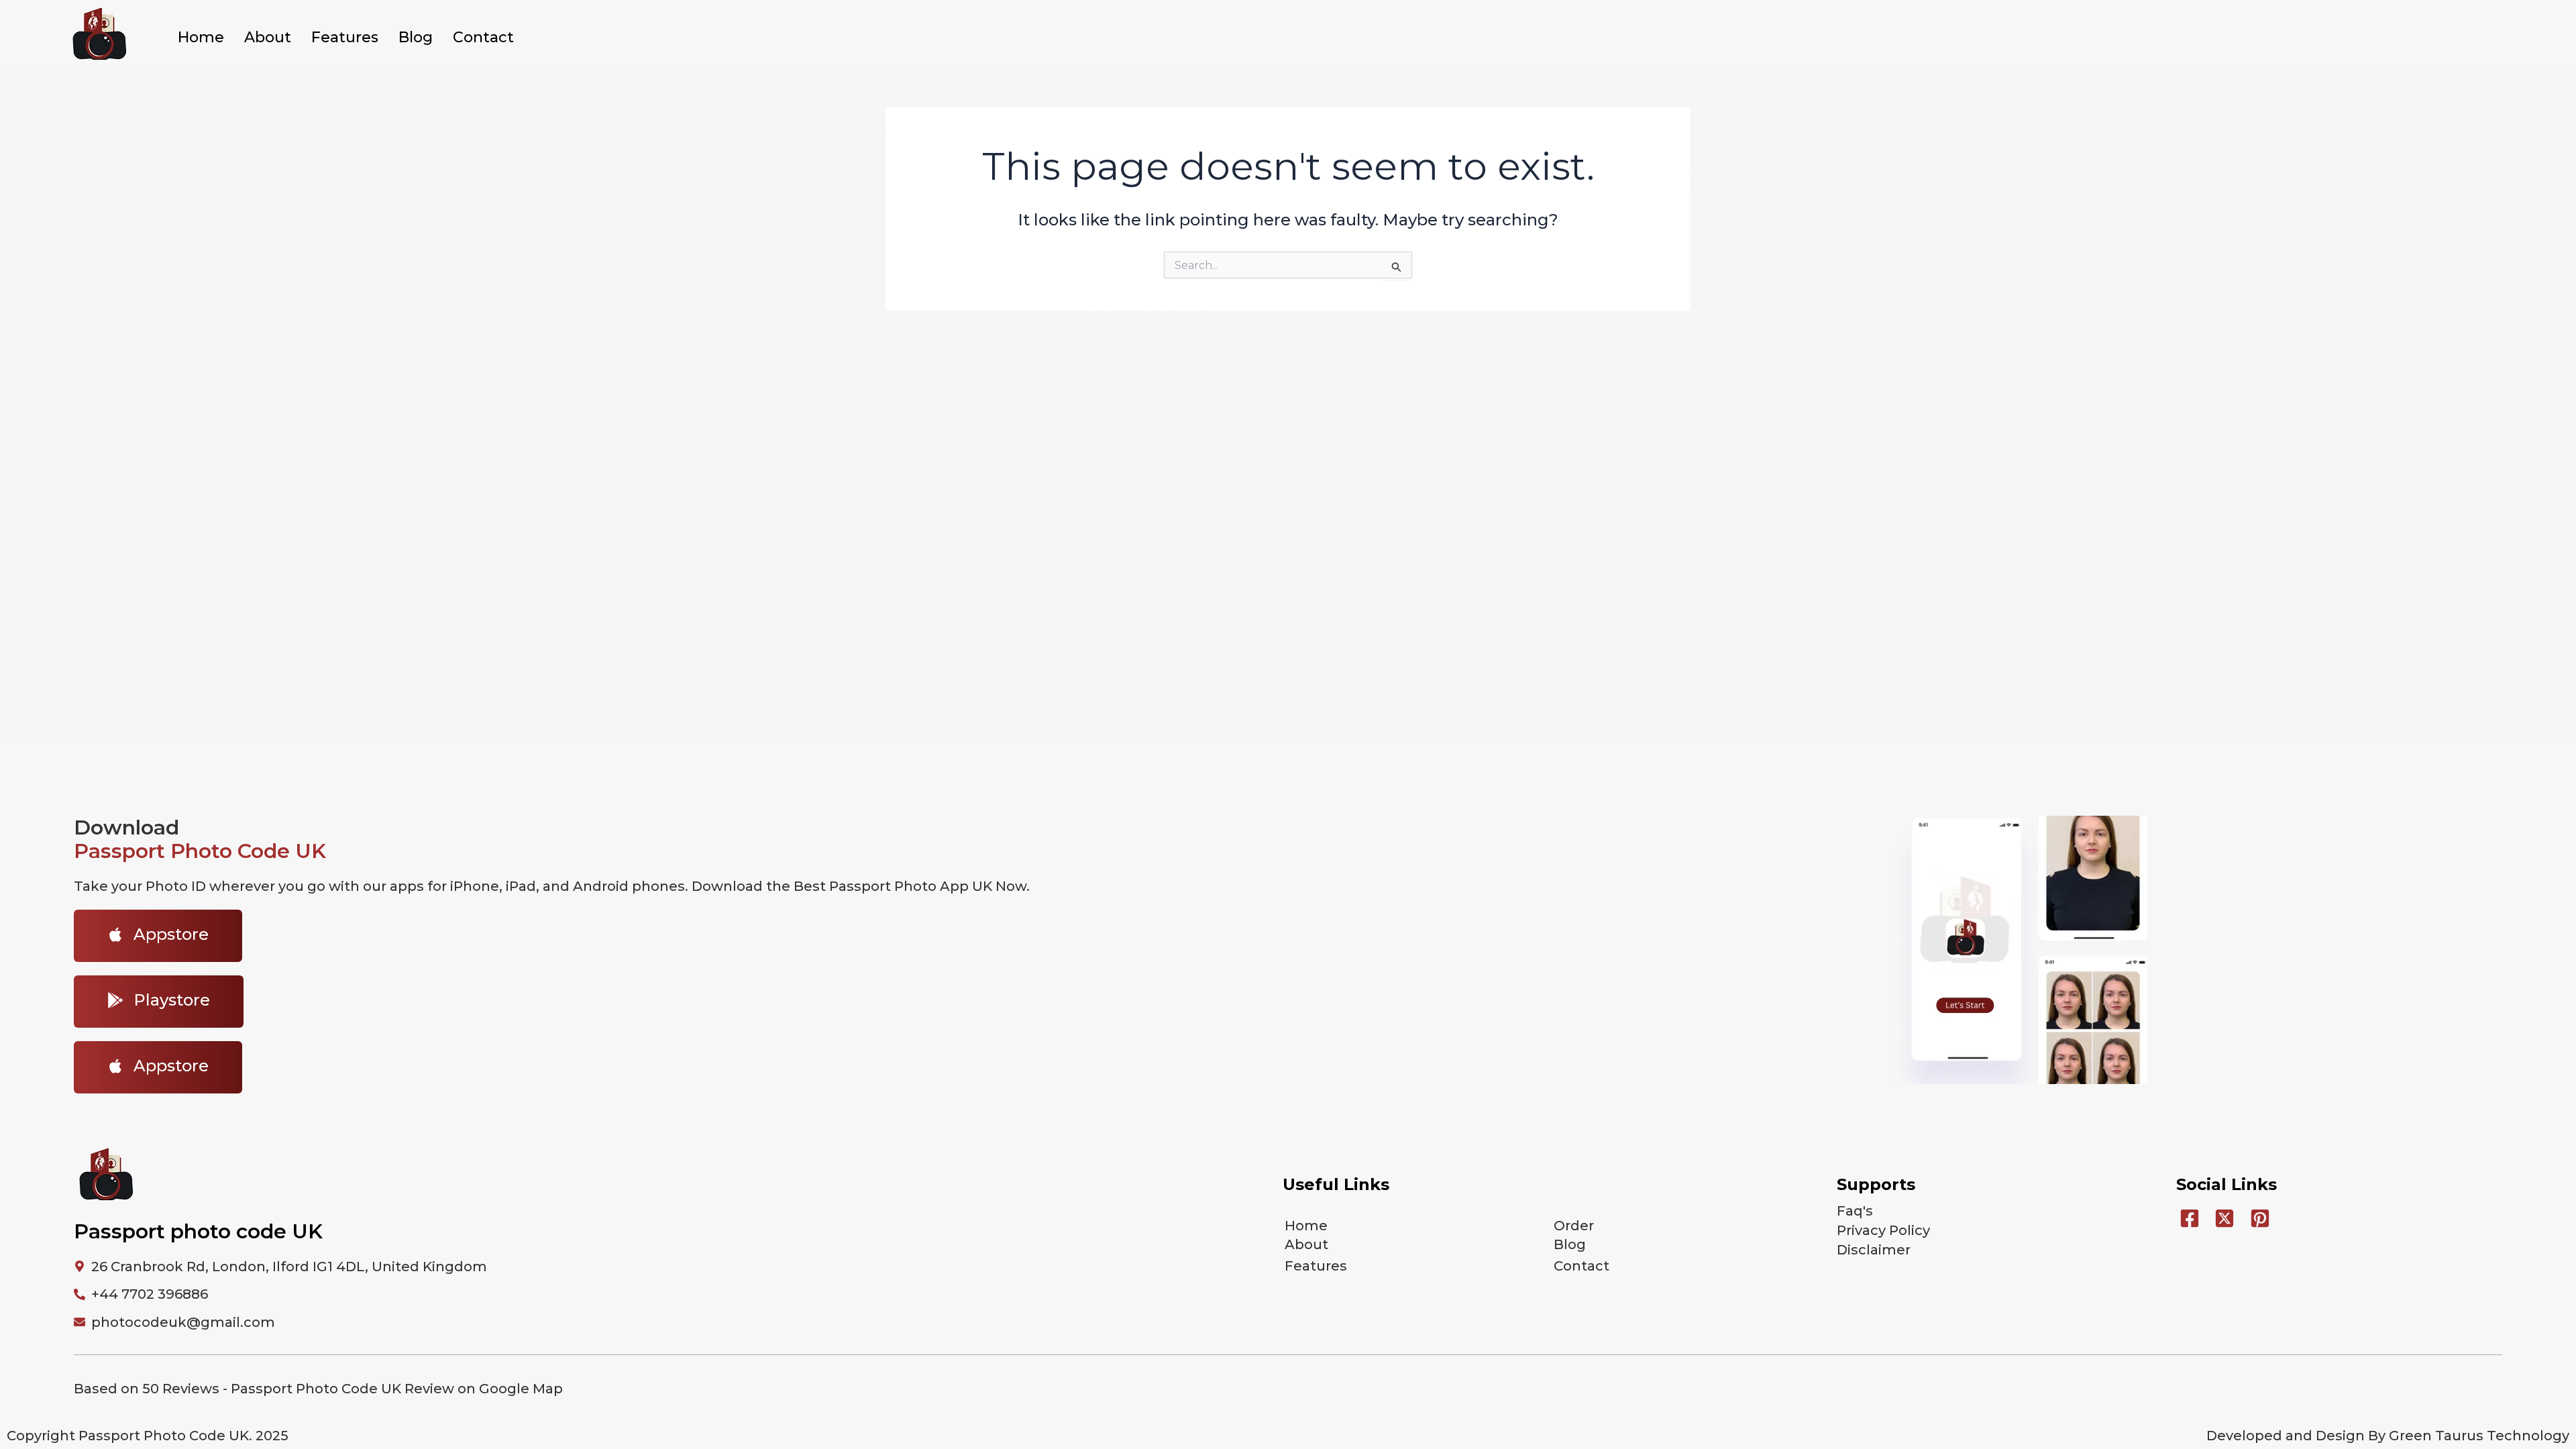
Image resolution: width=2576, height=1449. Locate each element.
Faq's (1855, 1211)
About (268, 37)
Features (345, 37)
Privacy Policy (1883, 1230)
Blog (416, 37)
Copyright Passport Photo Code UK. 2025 (148, 1436)
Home (201, 37)
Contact (483, 37)
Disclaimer (1874, 1250)
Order (1574, 1226)
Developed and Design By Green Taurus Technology (2388, 1436)
